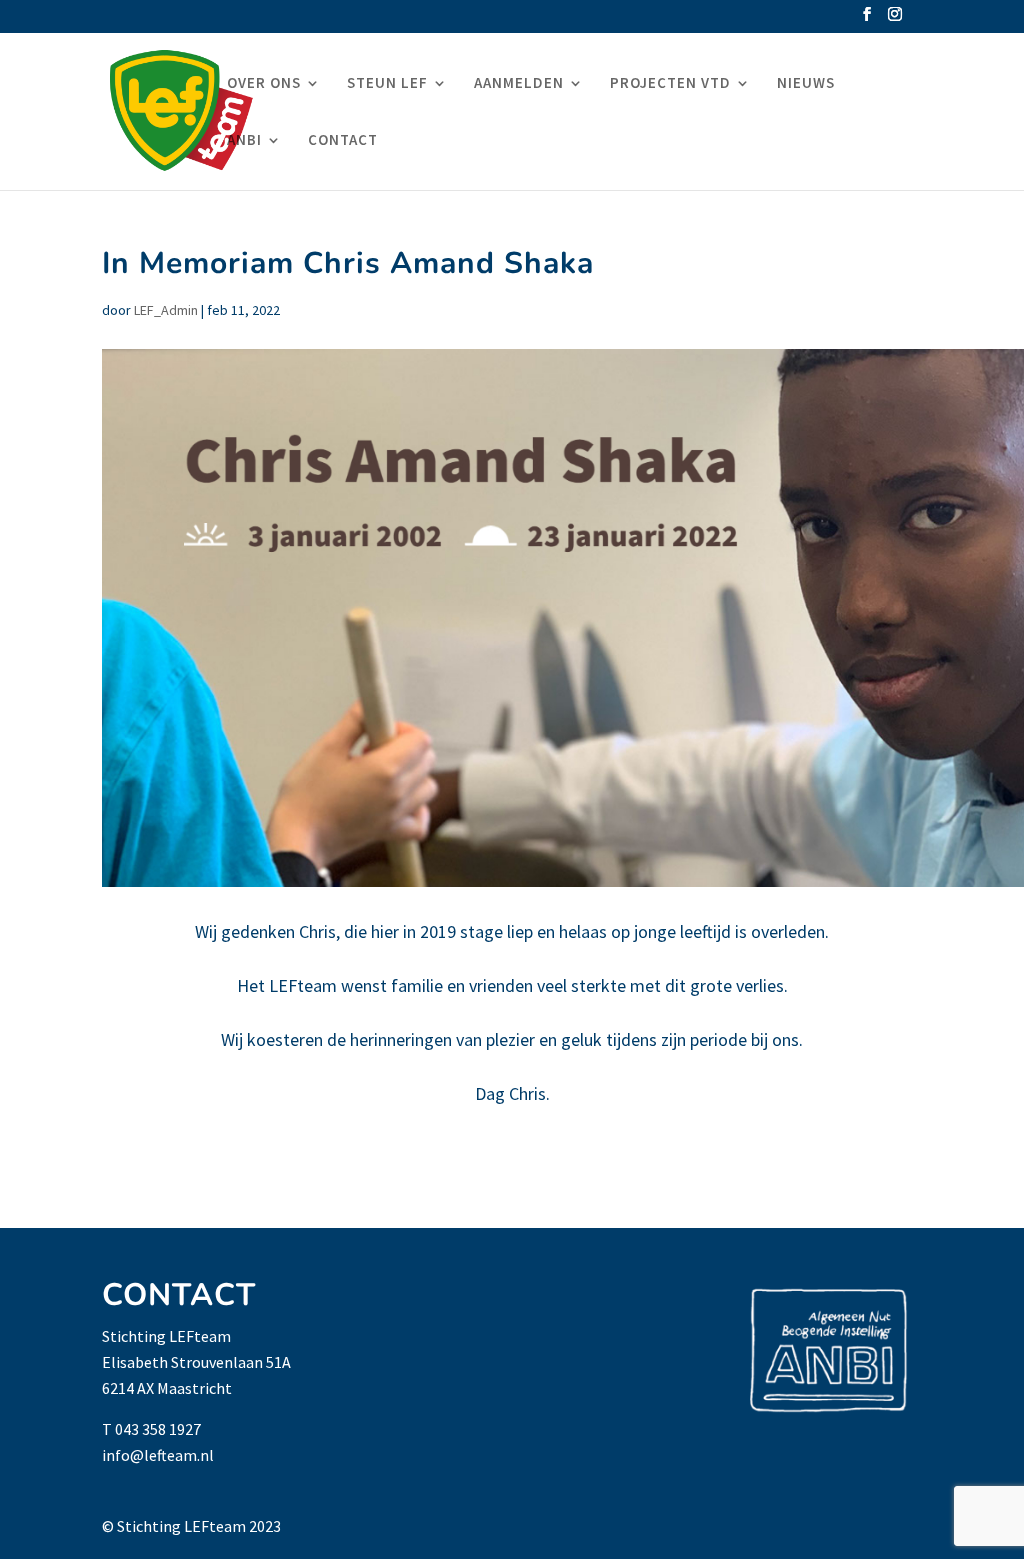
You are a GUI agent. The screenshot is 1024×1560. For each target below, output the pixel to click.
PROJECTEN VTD (670, 84)
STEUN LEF (387, 84)
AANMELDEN (519, 84)
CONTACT (343, 141)
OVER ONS (264, 84)
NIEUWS (806, 84)
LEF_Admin (166, 310)
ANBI (244, 141)
